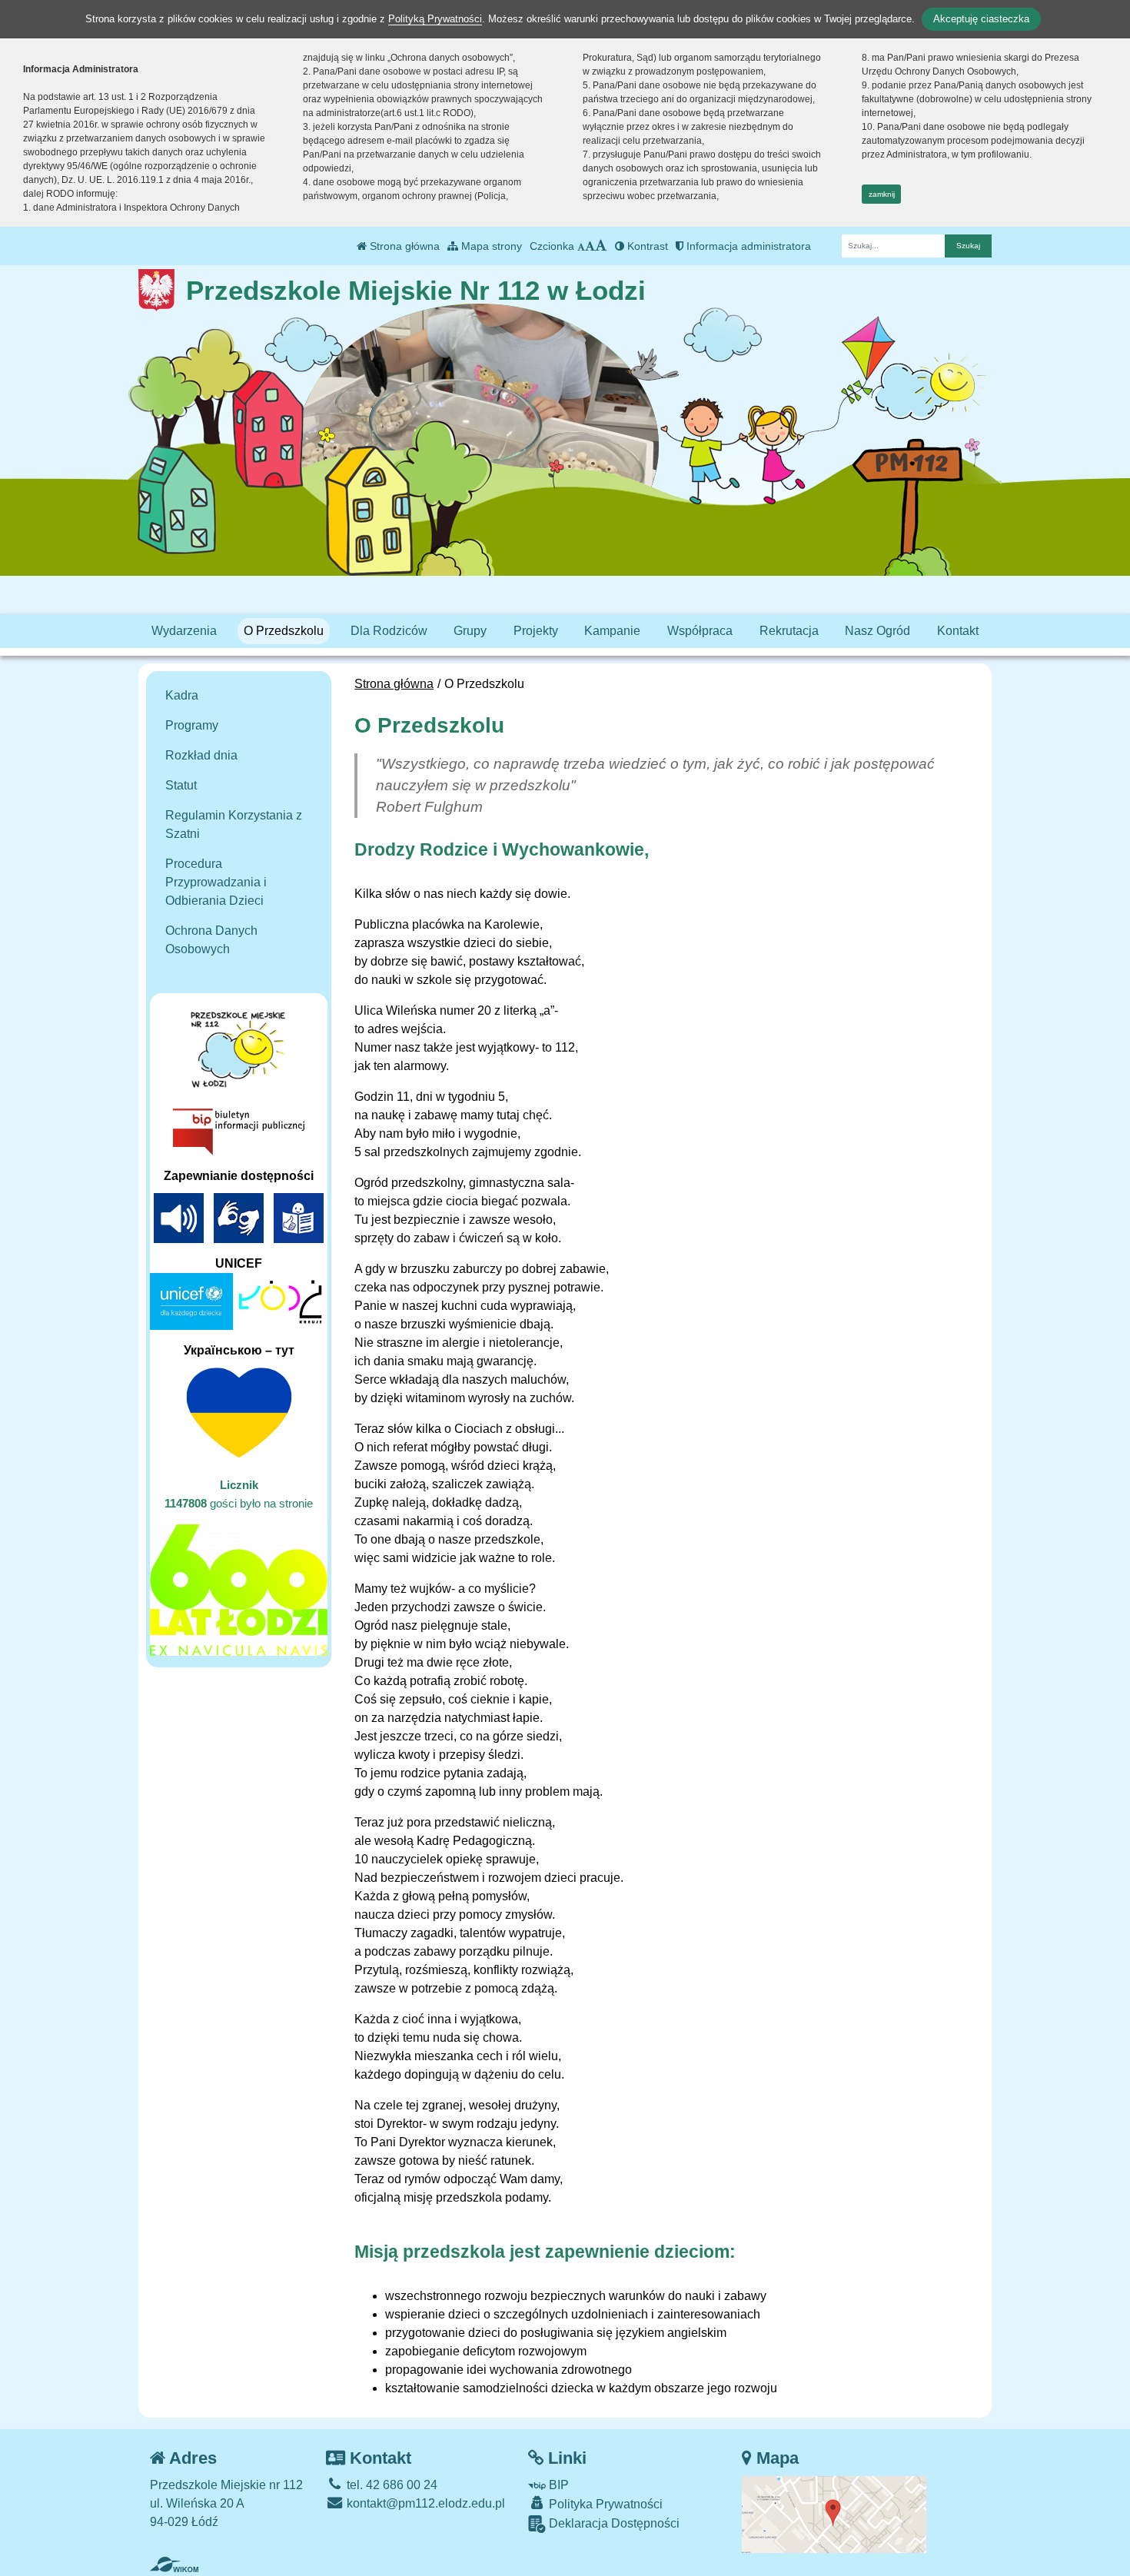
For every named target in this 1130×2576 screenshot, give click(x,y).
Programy (192, 725)
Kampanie (612, 631)
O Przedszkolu (284, 631)
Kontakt (958, 631)
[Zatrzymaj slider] (480, 475)
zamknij (882, 194)
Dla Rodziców (389, 631)
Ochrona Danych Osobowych (211, 940)
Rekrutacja (789, 631)
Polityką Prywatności (435, 19)
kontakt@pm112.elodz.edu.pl (424, 2503)
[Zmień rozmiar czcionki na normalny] (581, 246)
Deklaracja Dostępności (613, 2523)
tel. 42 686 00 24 (391, 2485)
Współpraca (700, 631)
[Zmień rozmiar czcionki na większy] (590, 246)
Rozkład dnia (201, 755)
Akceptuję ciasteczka (981, 19)
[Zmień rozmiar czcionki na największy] (601, 246)
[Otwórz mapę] (834, 2513)
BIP (557, 2485)
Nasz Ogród (877, 631)
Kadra (182, 695)
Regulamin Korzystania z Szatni (234, 824)
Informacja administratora (747, 246)
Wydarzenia (184, 631)
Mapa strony (490, 246)
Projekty (536, 631)
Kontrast (646, 246)
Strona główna (403, 246)
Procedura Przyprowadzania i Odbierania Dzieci (216, 882)
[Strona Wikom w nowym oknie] (174, 2564)
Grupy (470, 631)
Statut (181, 785)
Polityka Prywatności (604, 2504)
